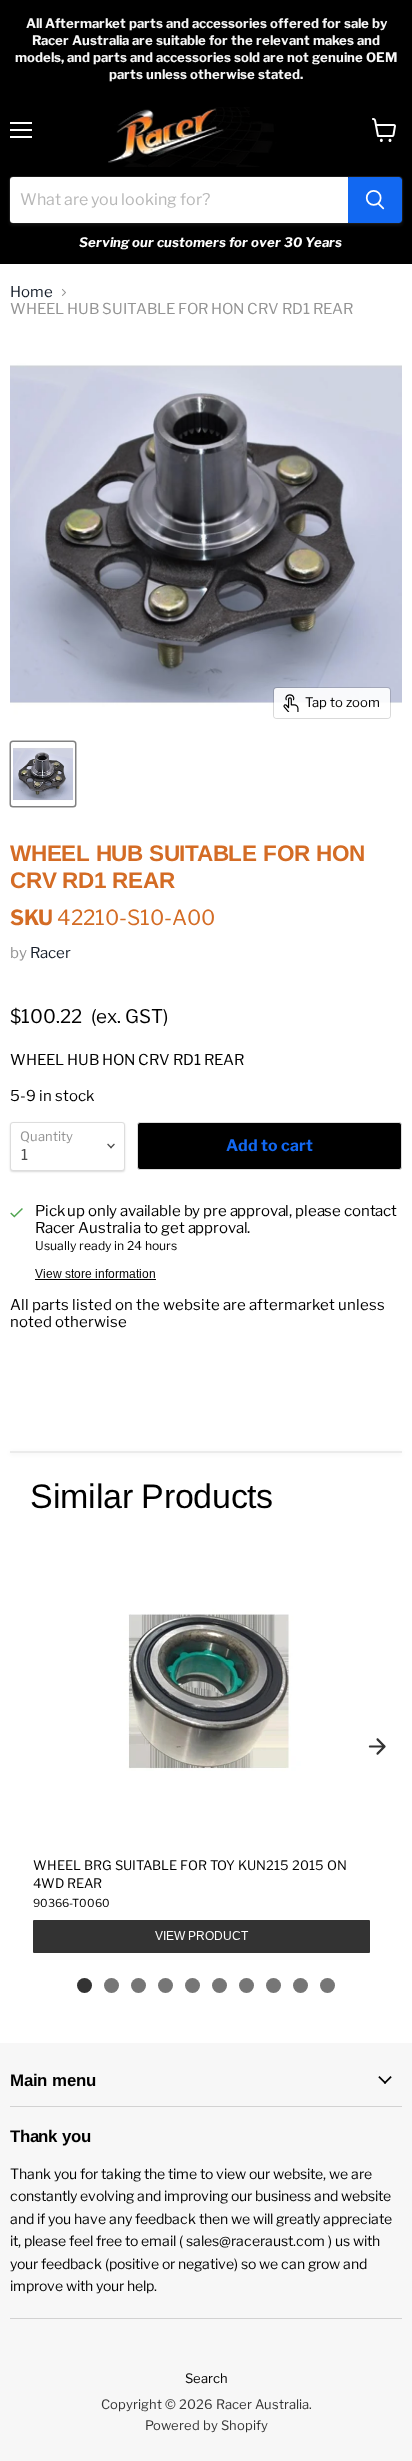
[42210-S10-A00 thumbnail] (43, 774)
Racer (50, 953)
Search (206, 2378)
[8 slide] (273, 1985)
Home (31, 292)
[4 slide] (165, 1985)
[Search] (375, 200)
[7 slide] (246, 1985)
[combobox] (179, 200)
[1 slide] (84, 1985)
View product (201, 1936)
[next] (377, 1747)
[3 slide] (138, 1985)
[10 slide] (327, 1985)
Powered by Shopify (206, 2425)
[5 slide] (192, 1985)
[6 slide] (219, 1985)
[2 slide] (111, 1985)
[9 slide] (300, 1985)
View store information (95, 1274)
